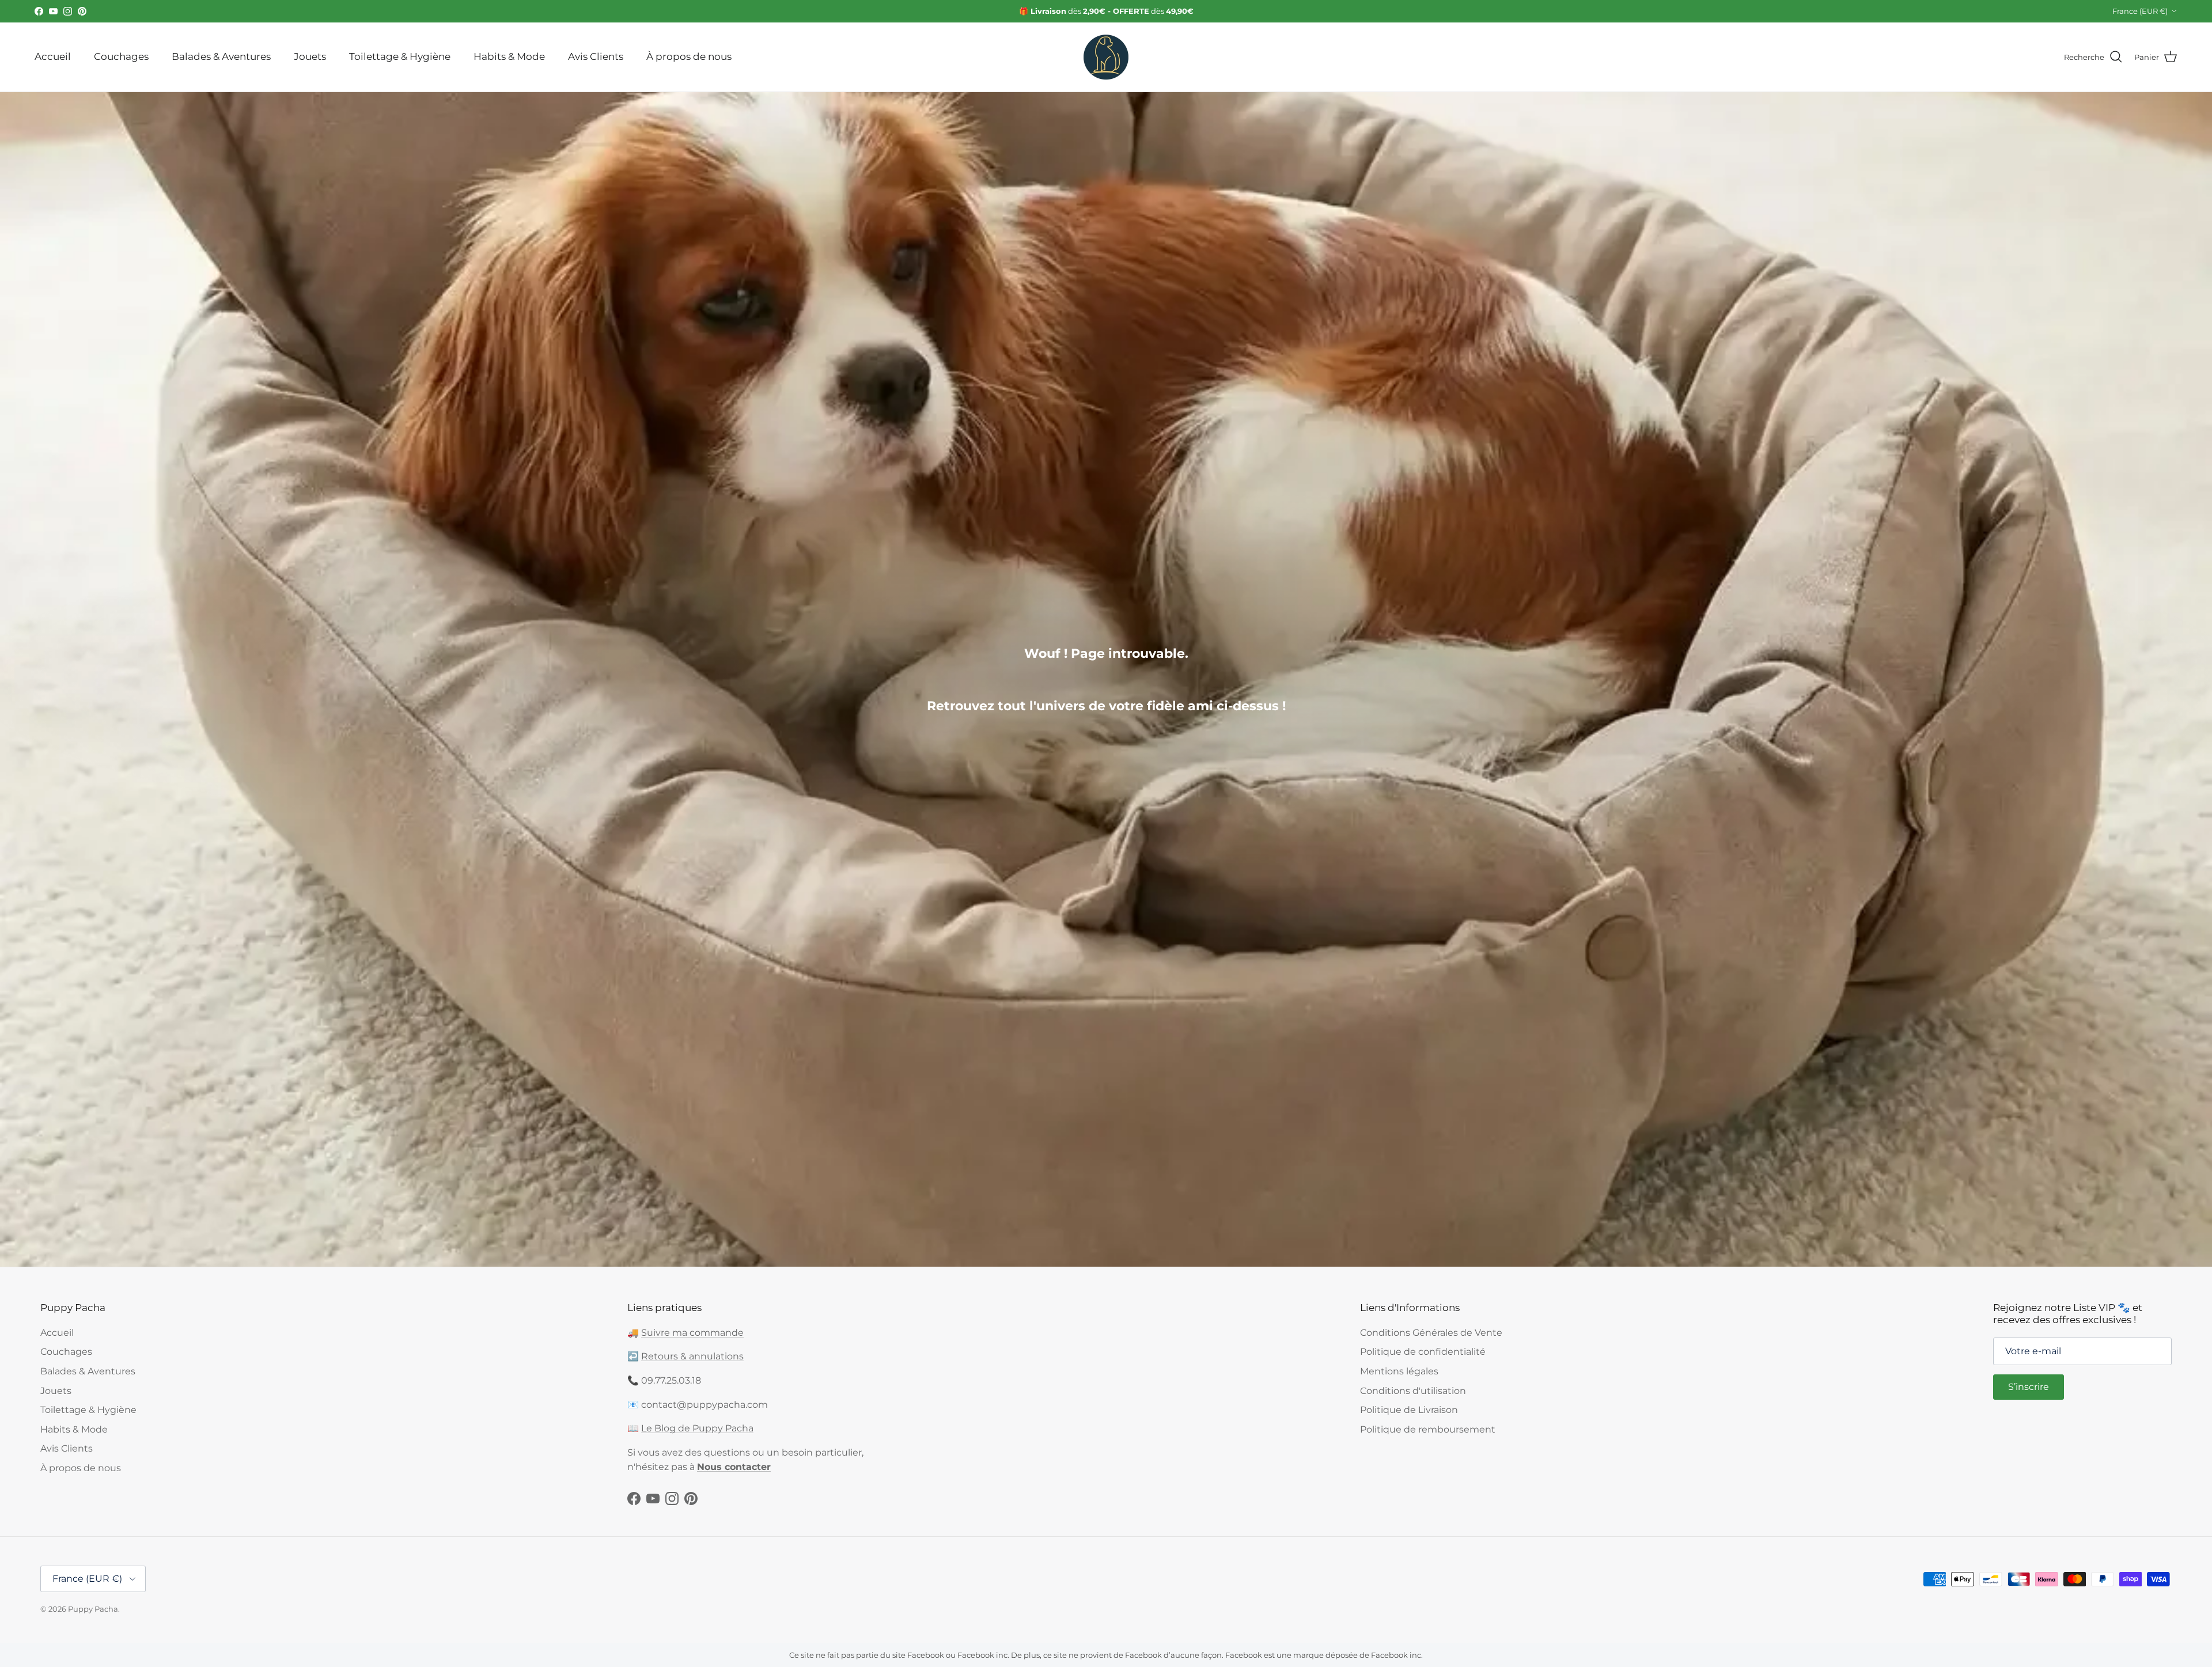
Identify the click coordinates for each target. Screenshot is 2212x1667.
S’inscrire (2029, 1387)
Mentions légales (1399, 1371)
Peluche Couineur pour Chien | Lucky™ (179, 1596)
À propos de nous (689, 56)
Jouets (310, 56)
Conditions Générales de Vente (1431, 1333)
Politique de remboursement (1428, 1429)
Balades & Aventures (221, 56)
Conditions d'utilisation (1413, 1391)
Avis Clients (596, 56)
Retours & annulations (692, 1356)
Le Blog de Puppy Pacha (697, 1428)
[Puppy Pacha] (1106, 57)
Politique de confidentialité (1423, 1352)
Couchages (121, 56)
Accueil (53, 56)
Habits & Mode (509, 56)
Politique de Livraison (1409, 1410)
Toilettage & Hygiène (400, 56)
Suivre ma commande (692, 1333)
